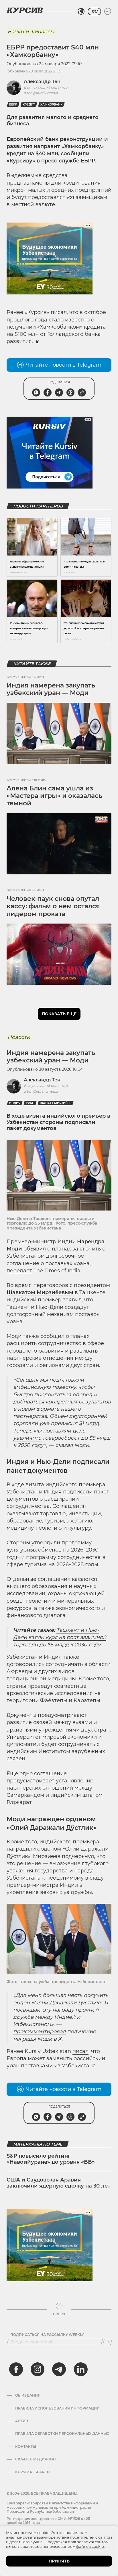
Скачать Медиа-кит (36, 2459)
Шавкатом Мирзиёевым (40, 1292)
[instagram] (38, 2369)
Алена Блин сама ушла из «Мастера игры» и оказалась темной (54, 796)
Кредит (29, 105)
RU (94, 12)
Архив (22, 2421)
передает (19, 1271)
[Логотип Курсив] (25, 10)
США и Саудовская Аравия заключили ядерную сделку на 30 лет (58, 2183)
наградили (21, 1849)
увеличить (28, 1438)
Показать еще (59, 1014)
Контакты (26, 2447)
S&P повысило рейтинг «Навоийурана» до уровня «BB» (51, 2159)
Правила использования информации (57, 2408)
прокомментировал (39, 2031)
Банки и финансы (31, 32)
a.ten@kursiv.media (41, 93)
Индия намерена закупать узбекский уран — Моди (51, 689)
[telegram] (59, 2369)
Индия (15, 1103)
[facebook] (16, 2369)
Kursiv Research (33, 2472)
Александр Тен (42, 82)
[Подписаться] (107, 2342)
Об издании (28, 2395)
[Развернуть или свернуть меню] (108, 12)
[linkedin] (80, 2369)
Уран (30, 1103)
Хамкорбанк (51, 105)
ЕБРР (13, 105)
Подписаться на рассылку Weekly (47, 2335)
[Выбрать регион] (81, 12)
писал (80, 2051)
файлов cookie (90, 2546)
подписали (78, 1492)
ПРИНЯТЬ (59, 2561)
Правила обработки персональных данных (62, 2434)
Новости (19, 1037)
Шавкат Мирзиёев (56, 1103)
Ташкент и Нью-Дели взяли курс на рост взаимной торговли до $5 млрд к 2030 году (60, 1637)
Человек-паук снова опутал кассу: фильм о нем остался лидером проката (53, 906)
